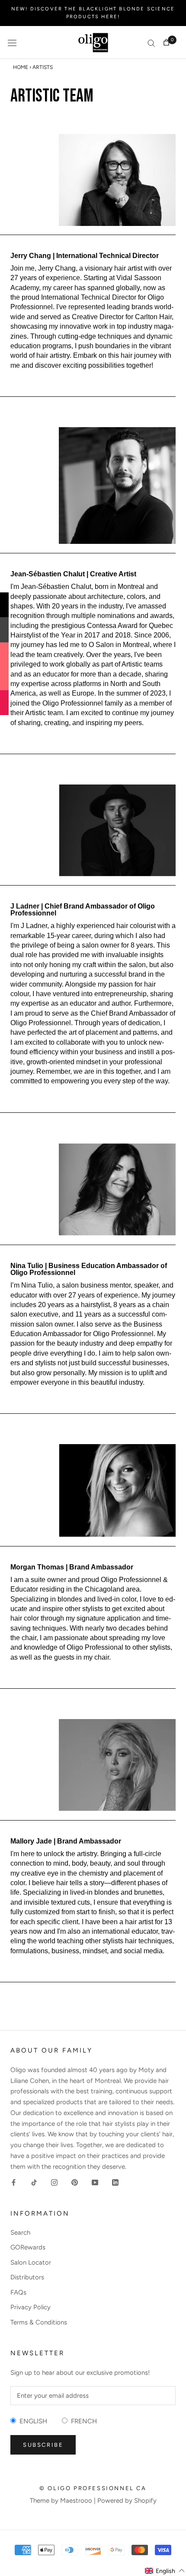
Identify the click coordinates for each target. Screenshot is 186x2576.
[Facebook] (14, 2182)
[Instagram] (54, 2182)
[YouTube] (95, 2182)
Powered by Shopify (127, 2501)
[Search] (151, 43)
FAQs (18, 2292)
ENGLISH (32, 2421)
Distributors (27, 2277)
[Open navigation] (12, 42)
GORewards (28, 2247)
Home (21, 67)
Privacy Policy (30, 2307)
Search (20, 2233)
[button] (165, 2571)
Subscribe (43, 2445)
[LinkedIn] (115, 2182)
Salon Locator (31, 2262)
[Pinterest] (75, 2182)
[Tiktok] (34, 2182)
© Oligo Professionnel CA (93, 2488)
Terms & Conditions (39, 2322)
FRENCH (82, 2421)
